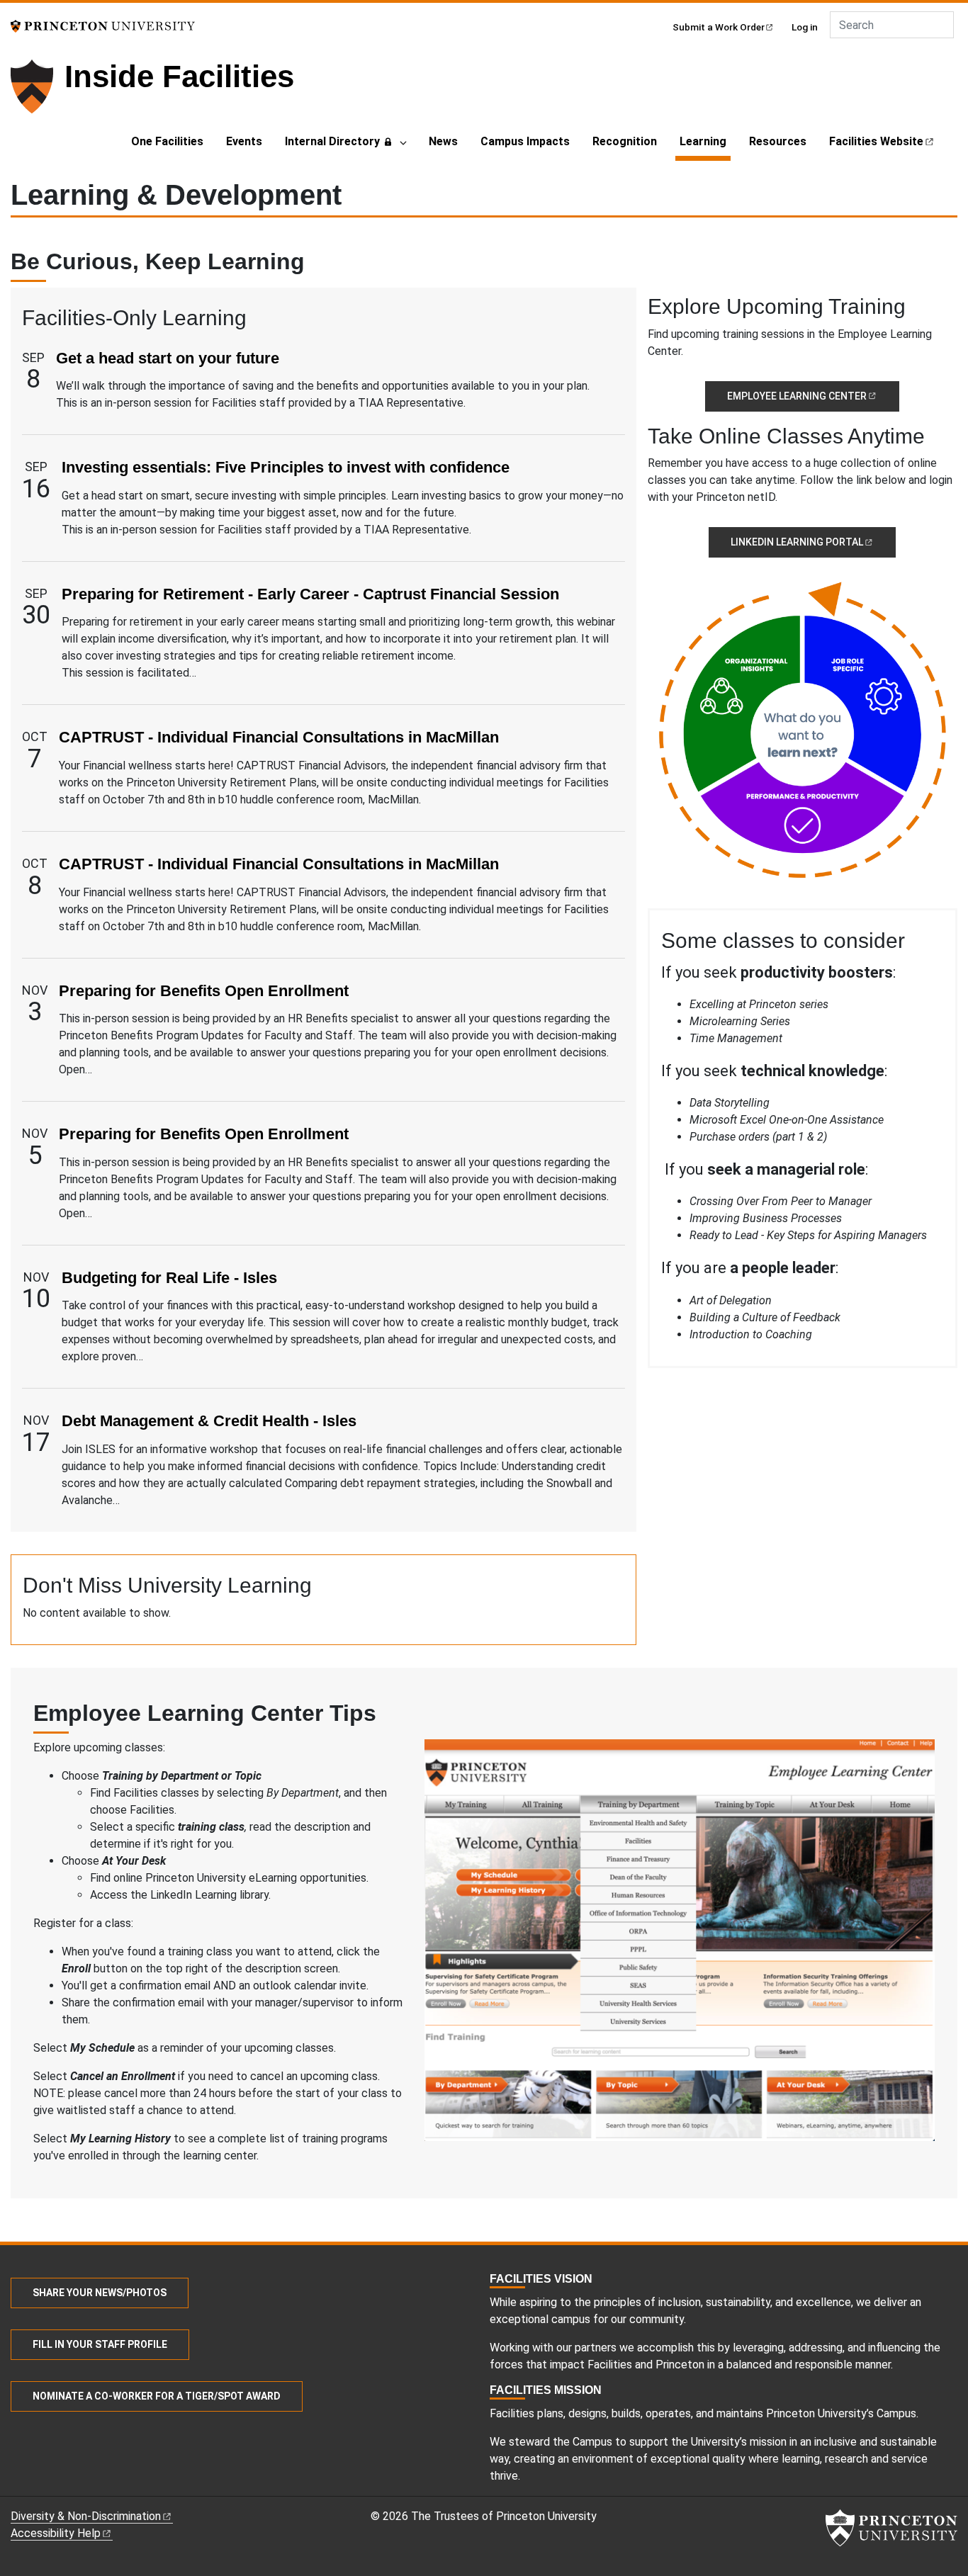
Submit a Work (719, 27)
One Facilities (167, 141)
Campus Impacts (525, 141)
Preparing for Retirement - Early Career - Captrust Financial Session (310, 594)
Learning (705, 141)
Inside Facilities (179, 76)
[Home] (38, 92)
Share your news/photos (100, 2293)
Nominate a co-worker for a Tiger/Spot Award (157, 2396)
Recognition (625, 141)
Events (244, 141)
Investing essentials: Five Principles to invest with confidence (286, 467)
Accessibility (56, 2533)
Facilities (876, 141)
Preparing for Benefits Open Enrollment (204, 991)
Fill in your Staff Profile (100, 2344)
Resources (778, 141)
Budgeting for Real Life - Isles (169, 1278)
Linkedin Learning (797, 542)
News (443, 141)
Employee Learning (797, 396)
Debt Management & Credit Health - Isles (209, 1421)
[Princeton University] (103, 25)
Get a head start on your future (168, 358)
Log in (805, 27)
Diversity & (86, 2516)
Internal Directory (332, 141)
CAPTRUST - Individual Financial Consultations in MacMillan (279, 737)
